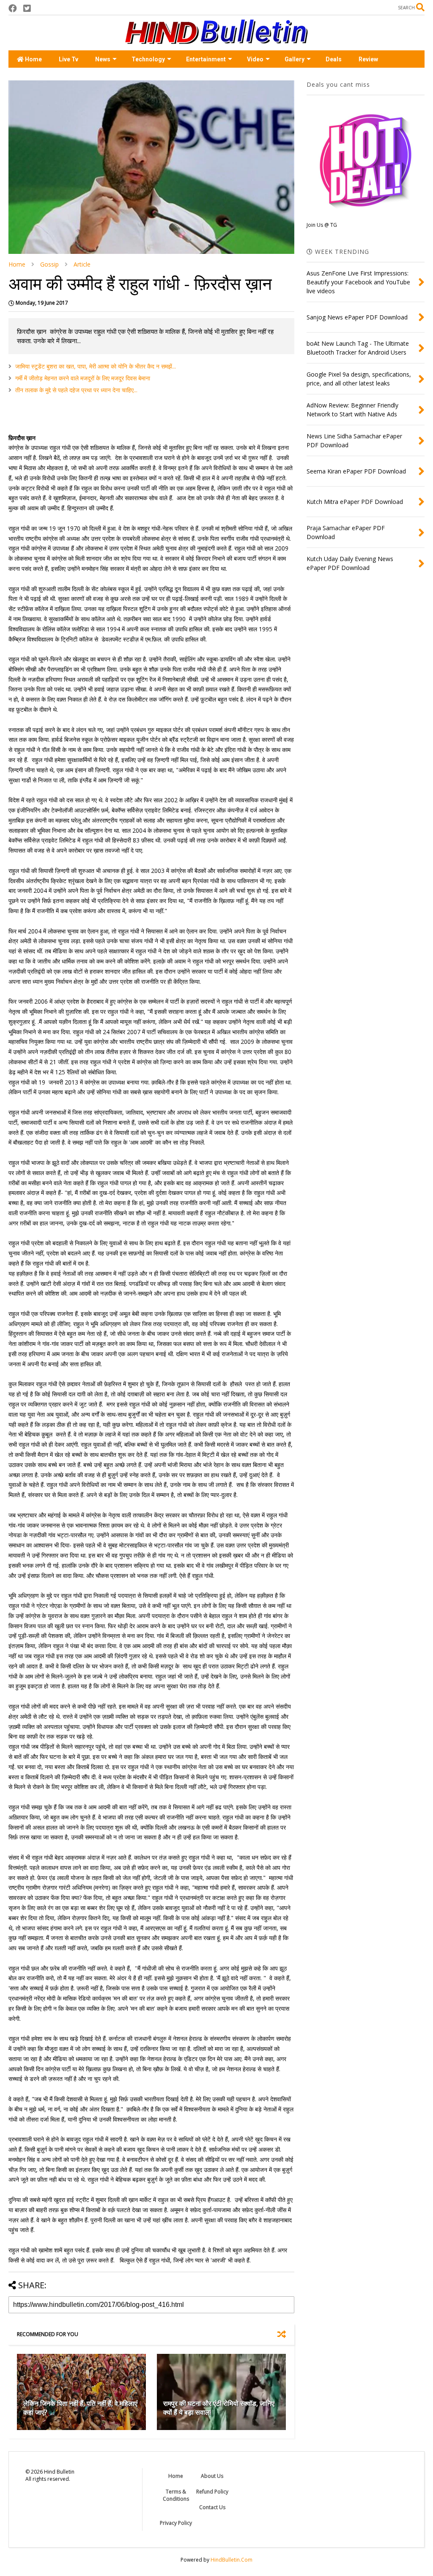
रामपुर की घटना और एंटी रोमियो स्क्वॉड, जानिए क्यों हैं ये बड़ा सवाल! (219, 2408)
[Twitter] (27, 8)
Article (82, 264)
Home (33, 59)
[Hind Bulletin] (216, 40)
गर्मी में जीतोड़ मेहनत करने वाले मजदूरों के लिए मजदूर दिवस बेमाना (83, 378)
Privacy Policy (176, 2523)
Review (368, 59)
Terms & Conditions (176, 2495)
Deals (334, 59)
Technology (148, 59)
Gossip (49, 264)
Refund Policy (212, 2492)
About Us (212, 2476)
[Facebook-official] (13, 8)
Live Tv (69, 59)
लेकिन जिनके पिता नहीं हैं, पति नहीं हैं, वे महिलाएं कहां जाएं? (80, 2408)
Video (255, 59)
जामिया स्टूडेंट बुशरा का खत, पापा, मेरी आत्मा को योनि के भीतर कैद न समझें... (96, 366)
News (103, 59)
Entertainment (206, 59)
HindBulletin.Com (232, 2560)
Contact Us (212, 2507)
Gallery (295, 59)
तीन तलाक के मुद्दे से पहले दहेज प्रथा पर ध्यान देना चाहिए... (76, 390)
